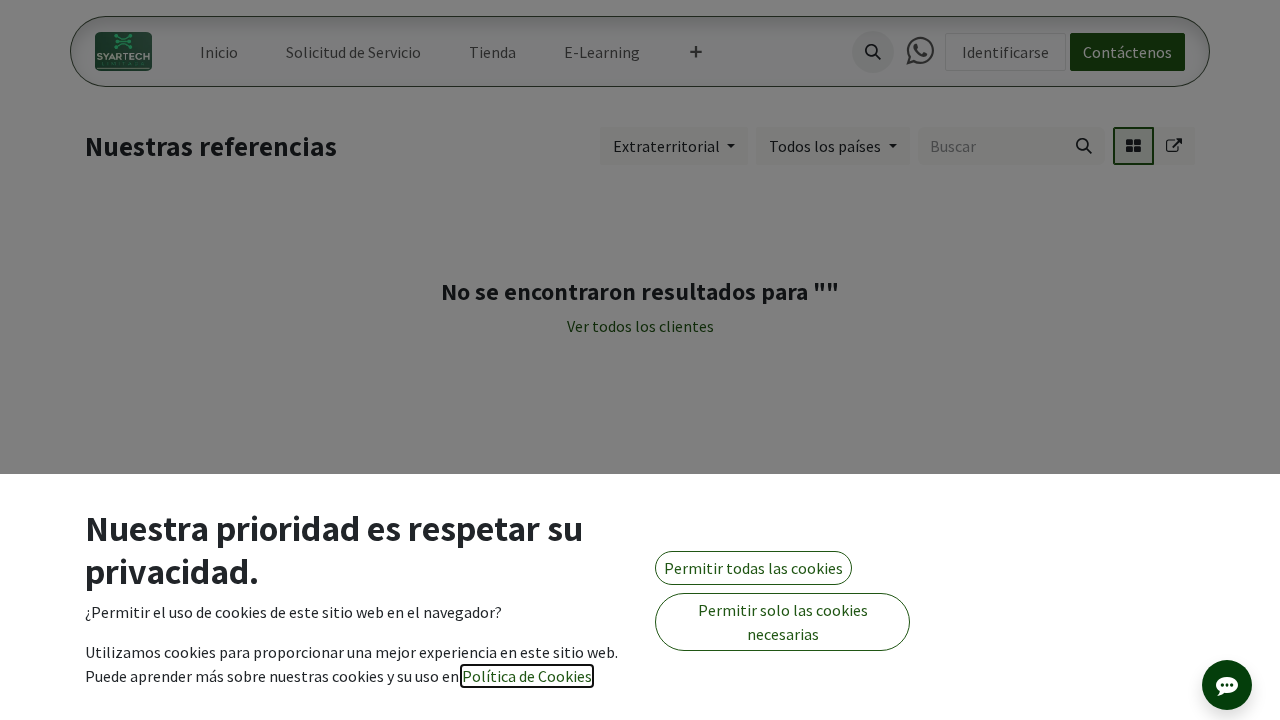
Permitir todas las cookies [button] (753, 568)
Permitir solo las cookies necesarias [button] (783, 622)
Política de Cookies (527, 676)
